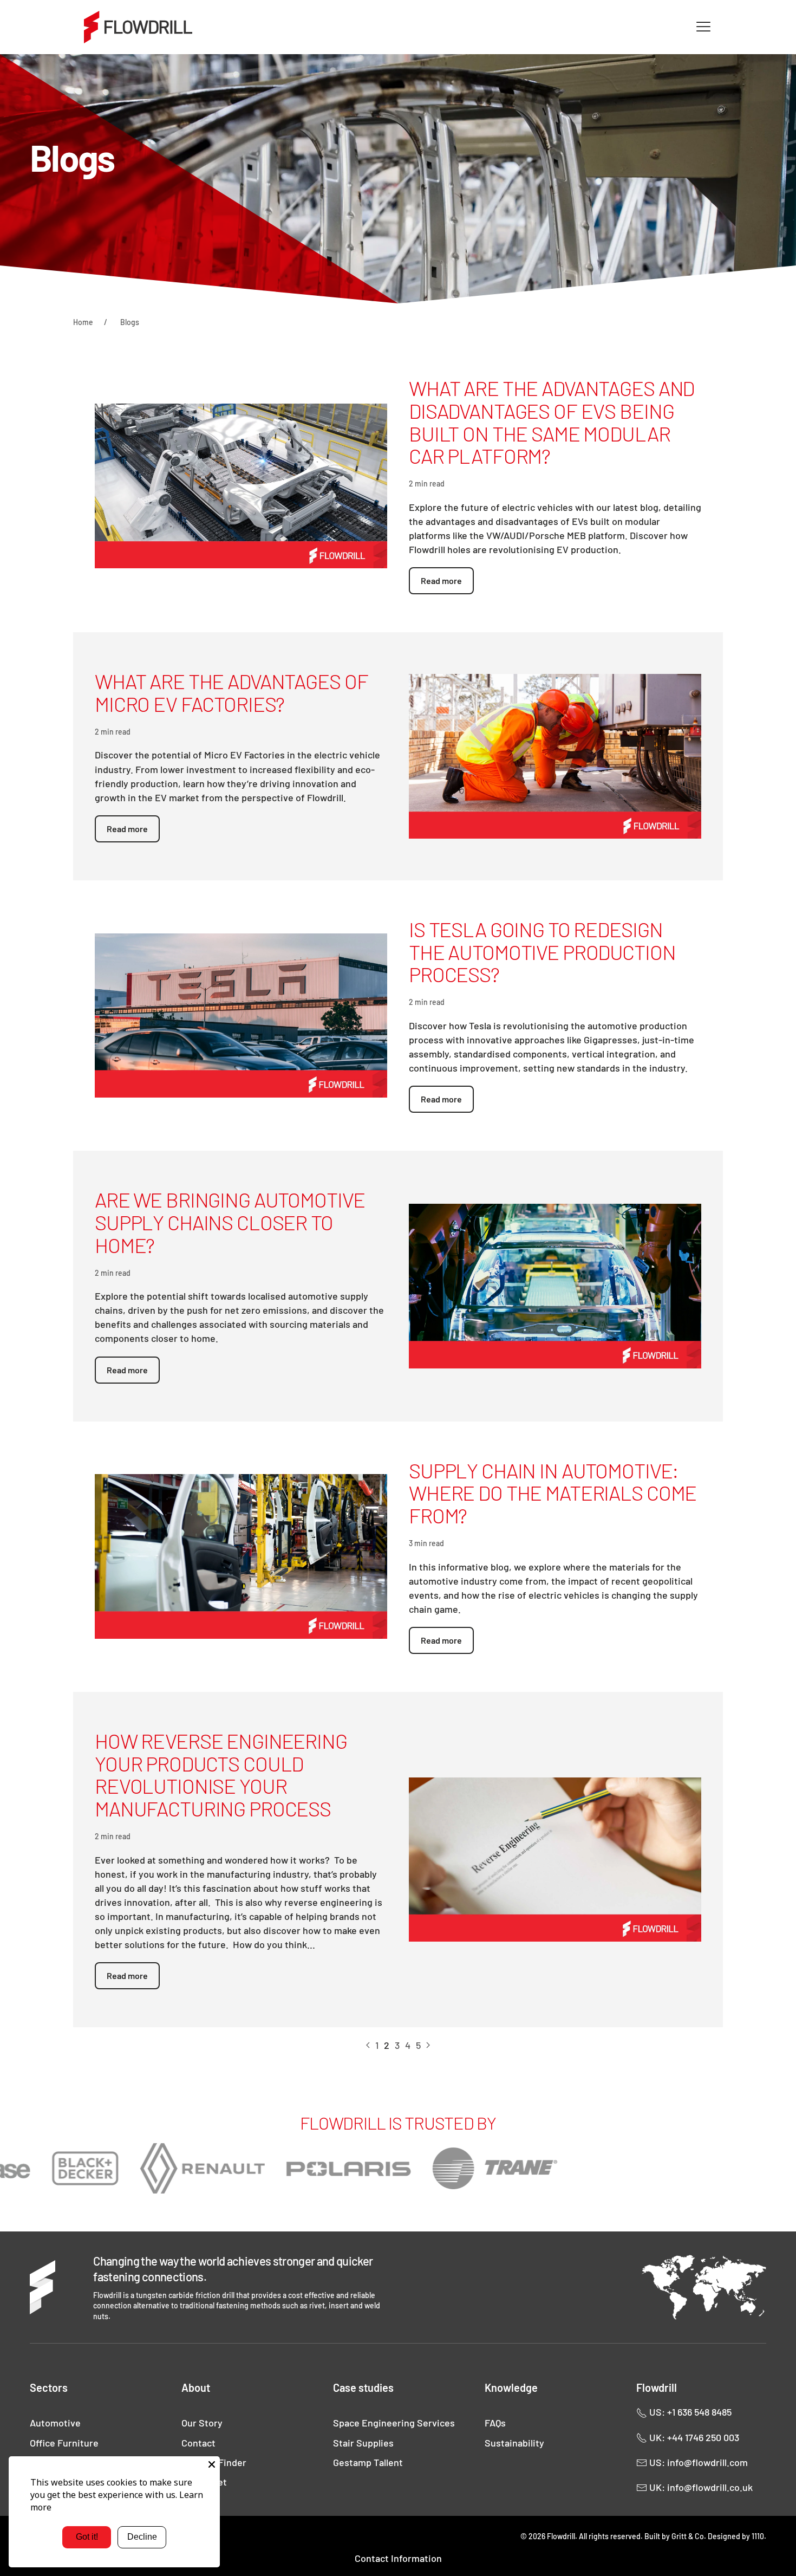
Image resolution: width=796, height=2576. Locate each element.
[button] (703, 27)
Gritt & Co (688, 2536)
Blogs (130, 322)
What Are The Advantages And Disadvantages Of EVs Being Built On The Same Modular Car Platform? (552, 422)
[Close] (212, 2464)
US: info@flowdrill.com (697, 2462)
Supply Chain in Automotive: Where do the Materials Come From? (553, 1493)
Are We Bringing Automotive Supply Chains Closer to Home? (230, 1222)
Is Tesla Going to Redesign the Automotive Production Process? (542, 952)
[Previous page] (368, 2046)
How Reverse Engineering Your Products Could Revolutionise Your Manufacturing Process (221, 1774)
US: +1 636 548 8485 (689, 2412)
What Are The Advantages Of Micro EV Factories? (231, 692)
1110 (758, 2536)
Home (83, 322)
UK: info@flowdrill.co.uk (700, 2487)
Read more (441, 580)
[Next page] (428, 2046)
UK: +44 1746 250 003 (693, 2437)
